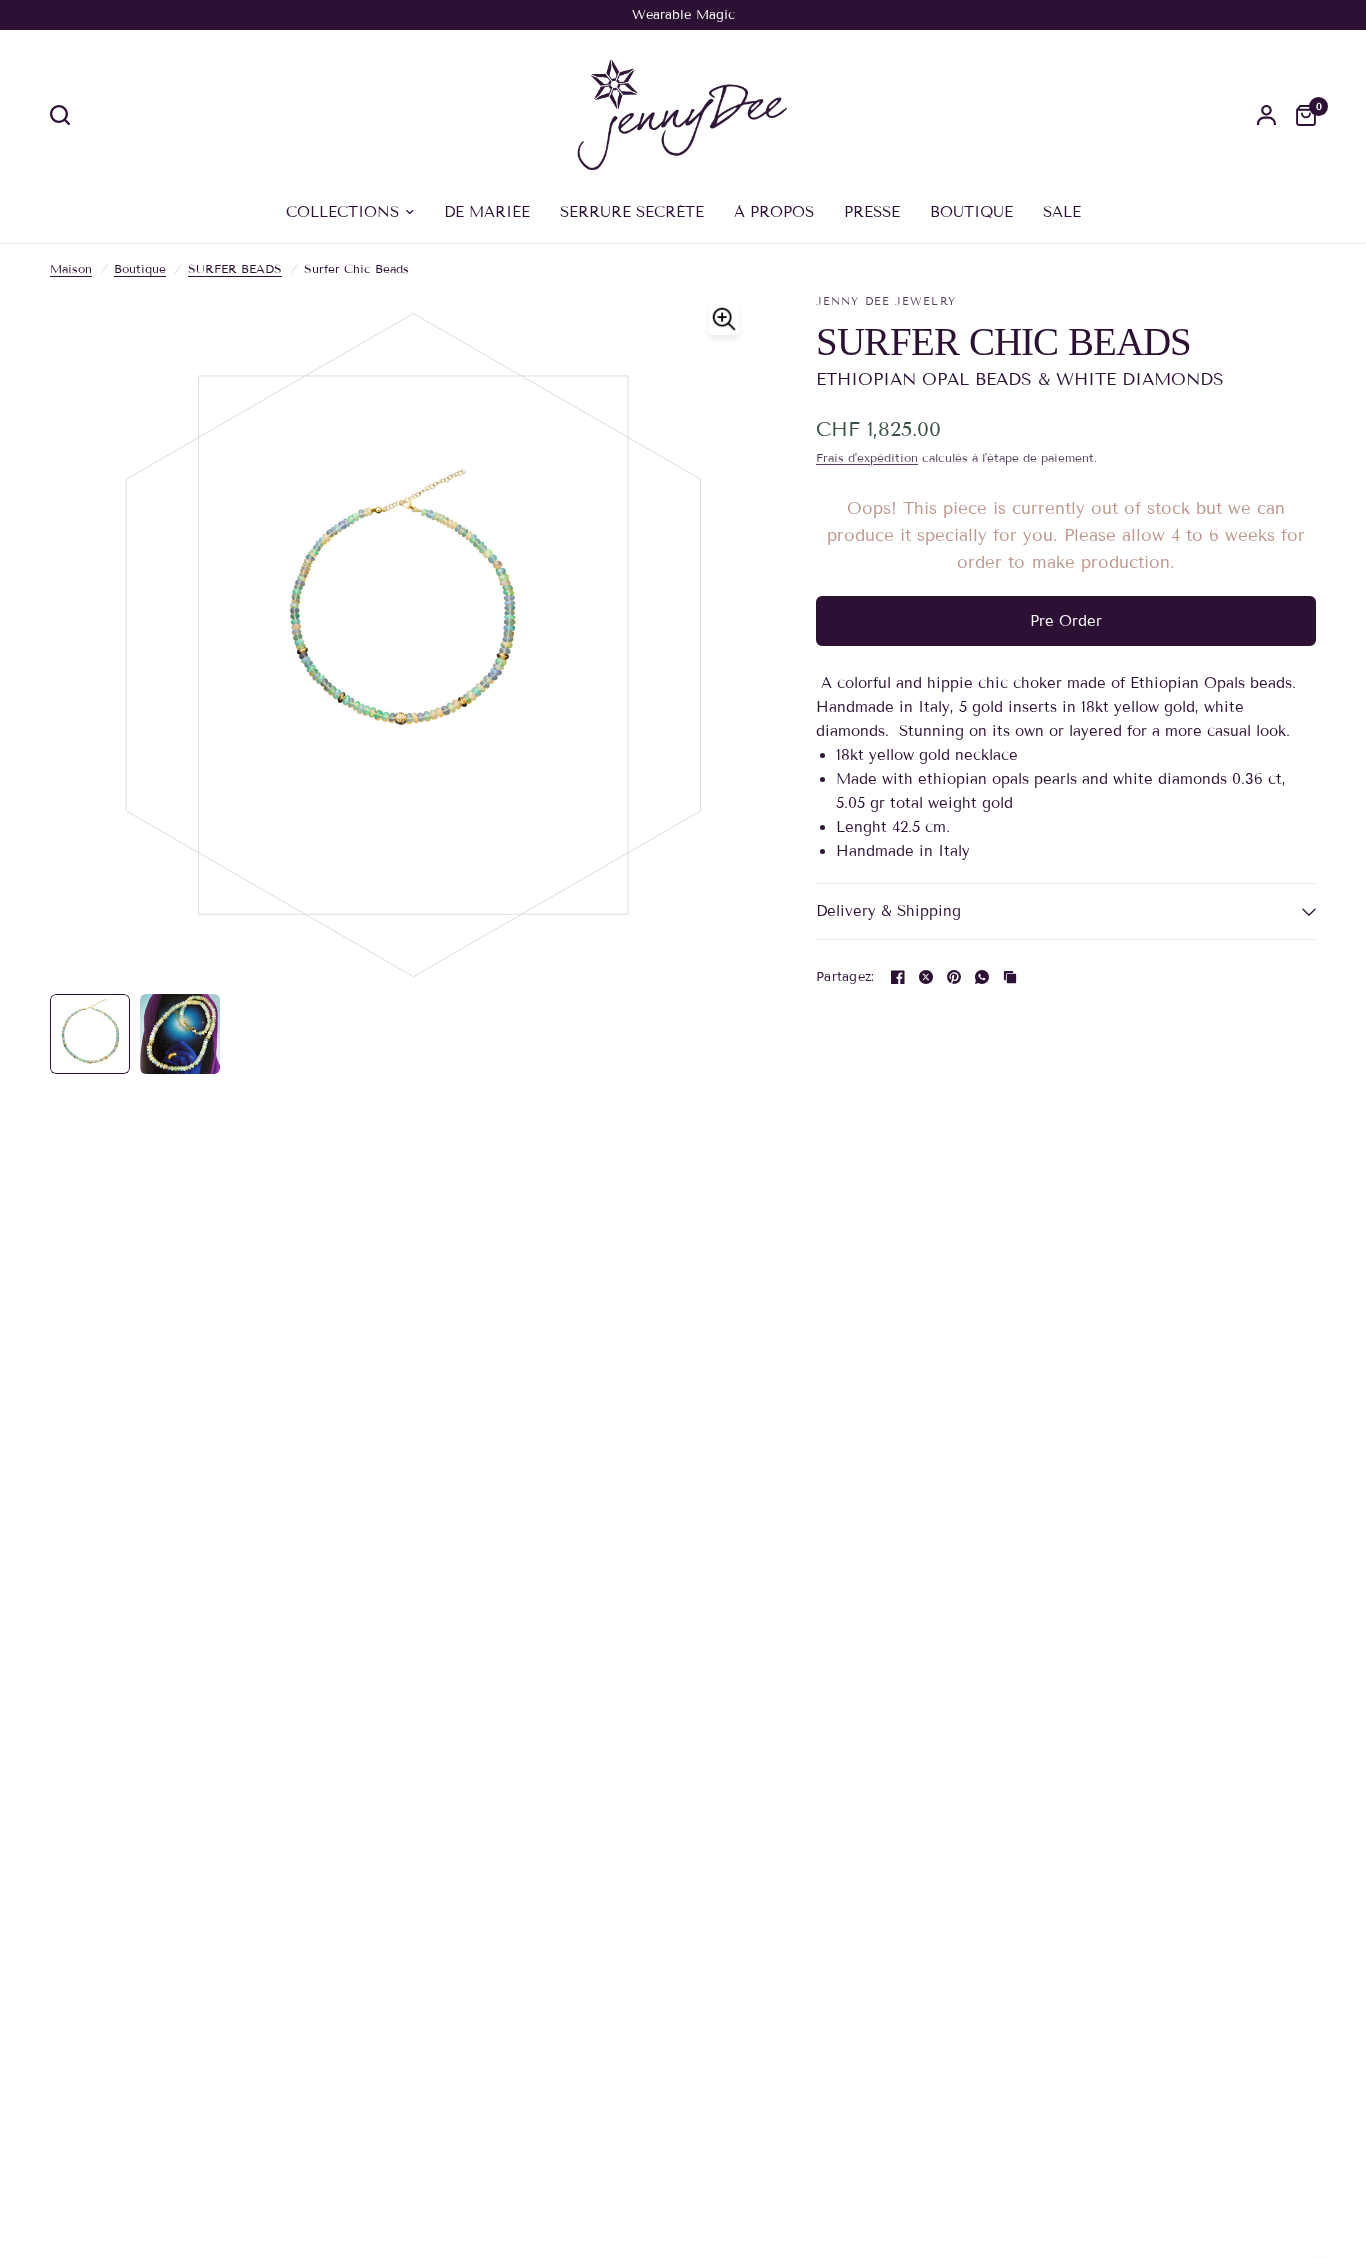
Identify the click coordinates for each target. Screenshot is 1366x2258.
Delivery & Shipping (888, 911)
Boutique (140, 268)
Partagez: (845, 977)
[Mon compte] (1266, 115)
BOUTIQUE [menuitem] (971, 212)
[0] (1301, 115)
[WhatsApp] (982, 977)
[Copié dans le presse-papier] (1010, 977)
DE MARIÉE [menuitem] (487, 212)
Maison (71, 268)
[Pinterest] (954, 977)
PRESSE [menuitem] (872, 212)
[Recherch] (65, 115)
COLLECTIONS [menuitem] (342, 212)
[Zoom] (724, 320)
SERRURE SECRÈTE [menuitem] (632, 212)
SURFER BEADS (235, 268)
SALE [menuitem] (1062, 212)
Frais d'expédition (867, 457)
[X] (926, 977)
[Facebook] (898, 977)
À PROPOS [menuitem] (774, 212)
